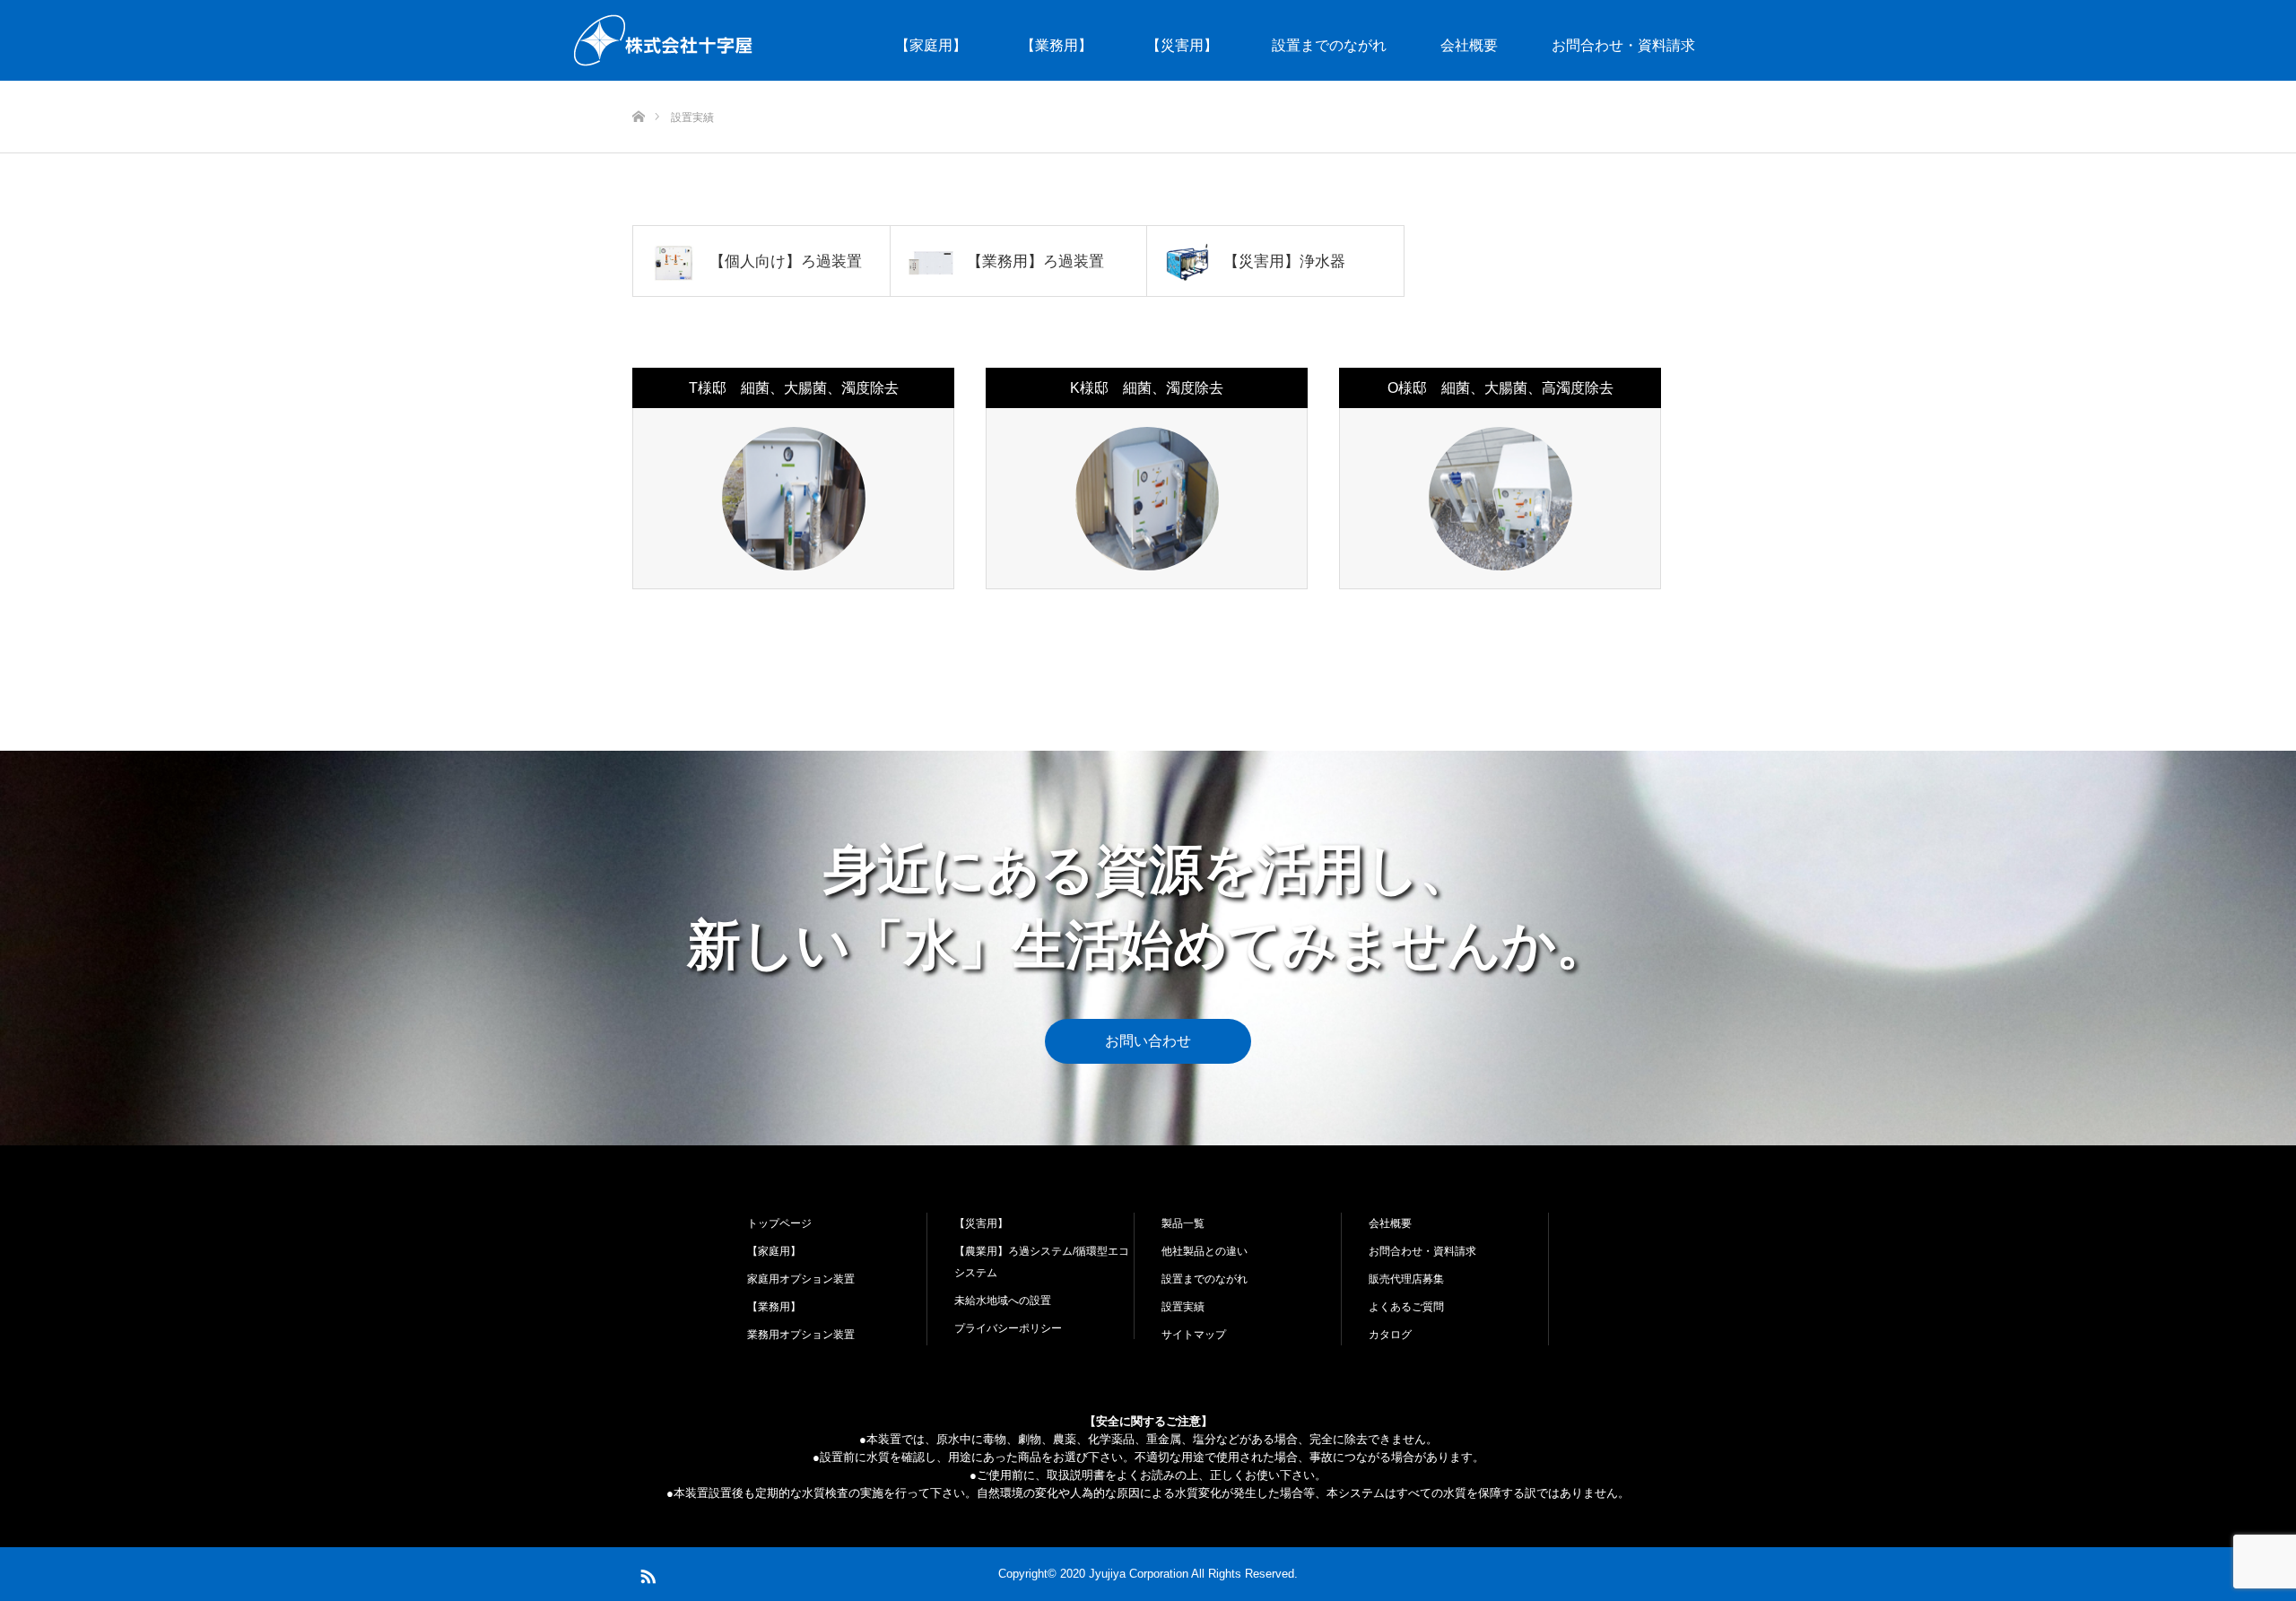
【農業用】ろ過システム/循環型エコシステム (1042, 1262)
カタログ (1390, 1335)
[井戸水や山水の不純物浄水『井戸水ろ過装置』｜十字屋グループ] (664, 40)
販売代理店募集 (1406, 1279)
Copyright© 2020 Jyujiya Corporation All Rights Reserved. (1148, 1574)
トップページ (779, 1223)
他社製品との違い (1205, 1251)
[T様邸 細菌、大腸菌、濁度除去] (794, 499)
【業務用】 (1057, 45)
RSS (646, 1573)
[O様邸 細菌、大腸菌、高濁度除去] (1500, 499)
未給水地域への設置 (1003, 1301)
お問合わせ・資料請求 (1623, 45)
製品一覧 (1183, 1223)
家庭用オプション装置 (801, 1279)
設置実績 (1183, 1307)
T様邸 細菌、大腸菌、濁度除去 (794, 388)
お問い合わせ (1148, 1041)
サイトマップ (1194, 1335)
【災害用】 (1182, 45)
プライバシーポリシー (1008, 1328)
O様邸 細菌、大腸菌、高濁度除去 (1500, 388)
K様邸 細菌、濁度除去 (1147, 388)
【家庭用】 (931, 45)
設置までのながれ (1329, 45)
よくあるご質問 (1406, 1307)
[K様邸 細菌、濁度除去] (1147, 499)
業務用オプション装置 (801, 1335)
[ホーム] (638, 87)
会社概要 (1469, 45)
